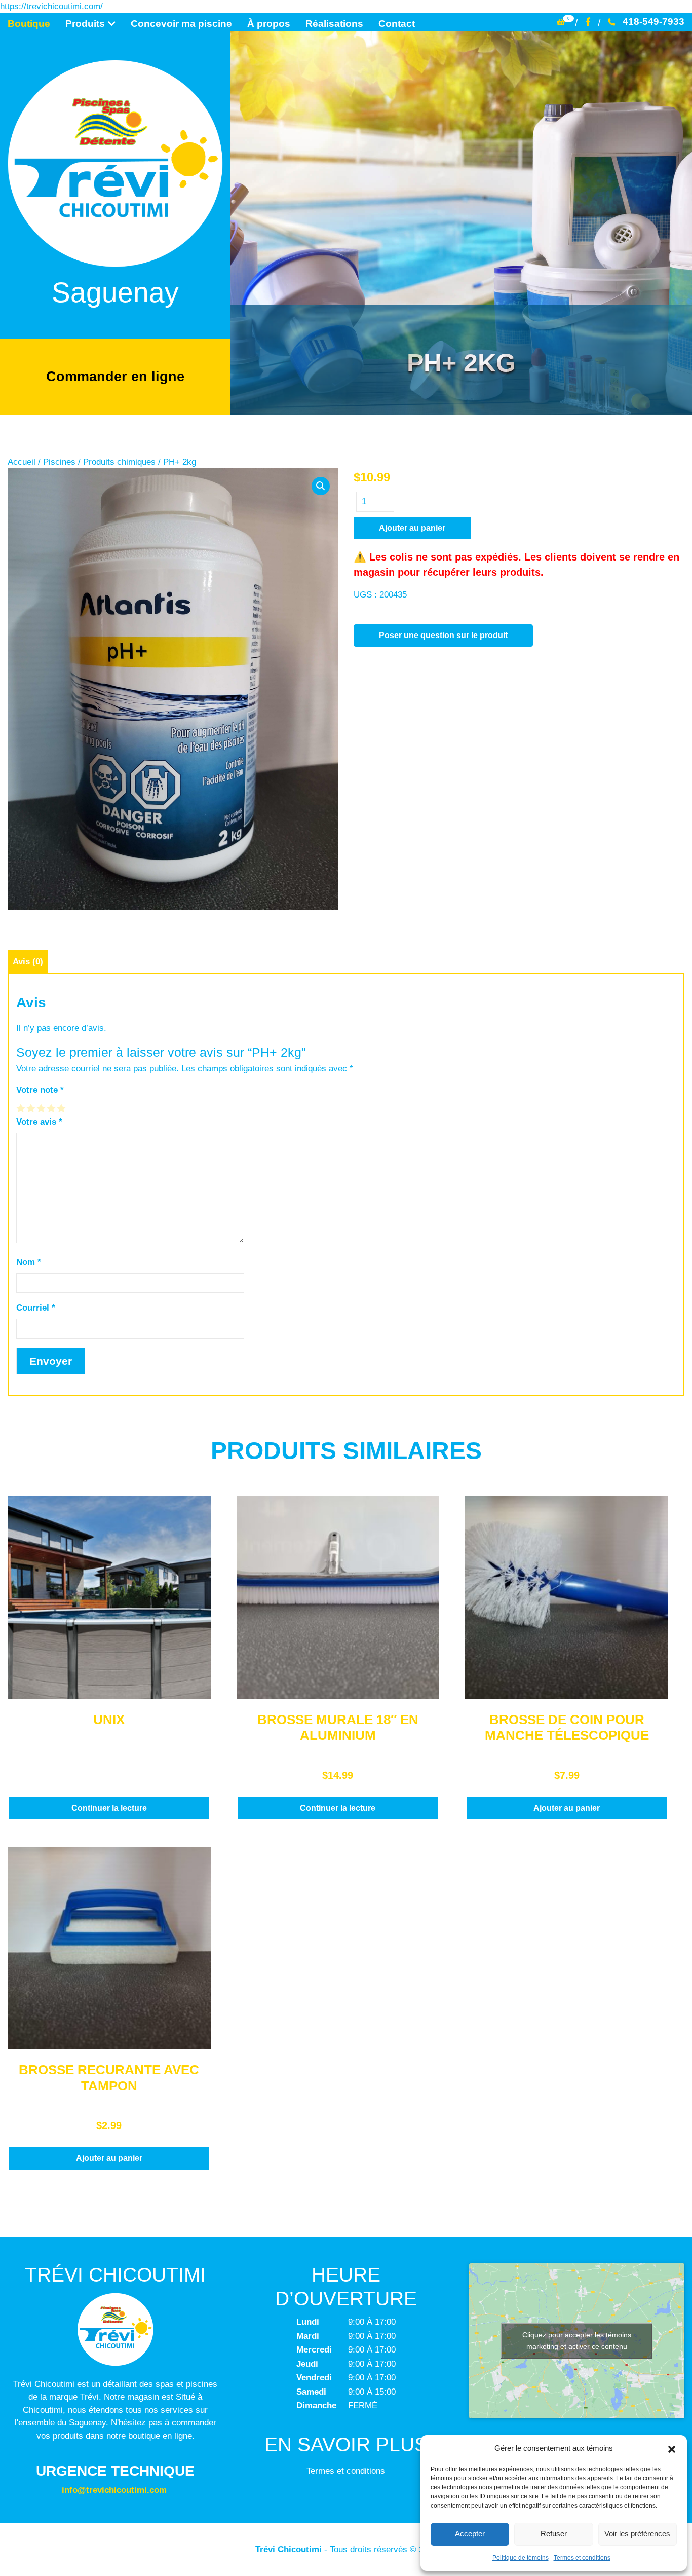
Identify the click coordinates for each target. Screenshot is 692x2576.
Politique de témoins (521, 2558)
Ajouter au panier (412, 528)
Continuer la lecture (109, 1808)
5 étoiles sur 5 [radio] (62, 1108)
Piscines (59, 462)
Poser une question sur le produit (443, 635)
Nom (29, 1262)
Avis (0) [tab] (28, 962)
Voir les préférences (637, 2534)
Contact (397, 24)
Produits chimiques (119, 462)
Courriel (36, 1308)
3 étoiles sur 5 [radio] (42, 1108)
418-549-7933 (653, 22)
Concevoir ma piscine (181, 24)
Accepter (470, 2534)
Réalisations (334, 24)
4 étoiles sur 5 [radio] (52, 1108)
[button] (672, 2448)
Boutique (29, 24)
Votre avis (39, 1122)
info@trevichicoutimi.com (114, 2490)
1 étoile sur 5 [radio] (21, 1108)
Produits (85, 24)
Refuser (554, 2534)
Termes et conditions (582, 2558)
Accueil (22, 462)
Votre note (40, 1090)
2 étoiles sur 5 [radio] (31, 1108)
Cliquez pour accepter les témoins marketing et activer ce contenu (577, 2341)
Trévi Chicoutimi (289, 2549)
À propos (269, 24)
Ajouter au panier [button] (567, 1808)
